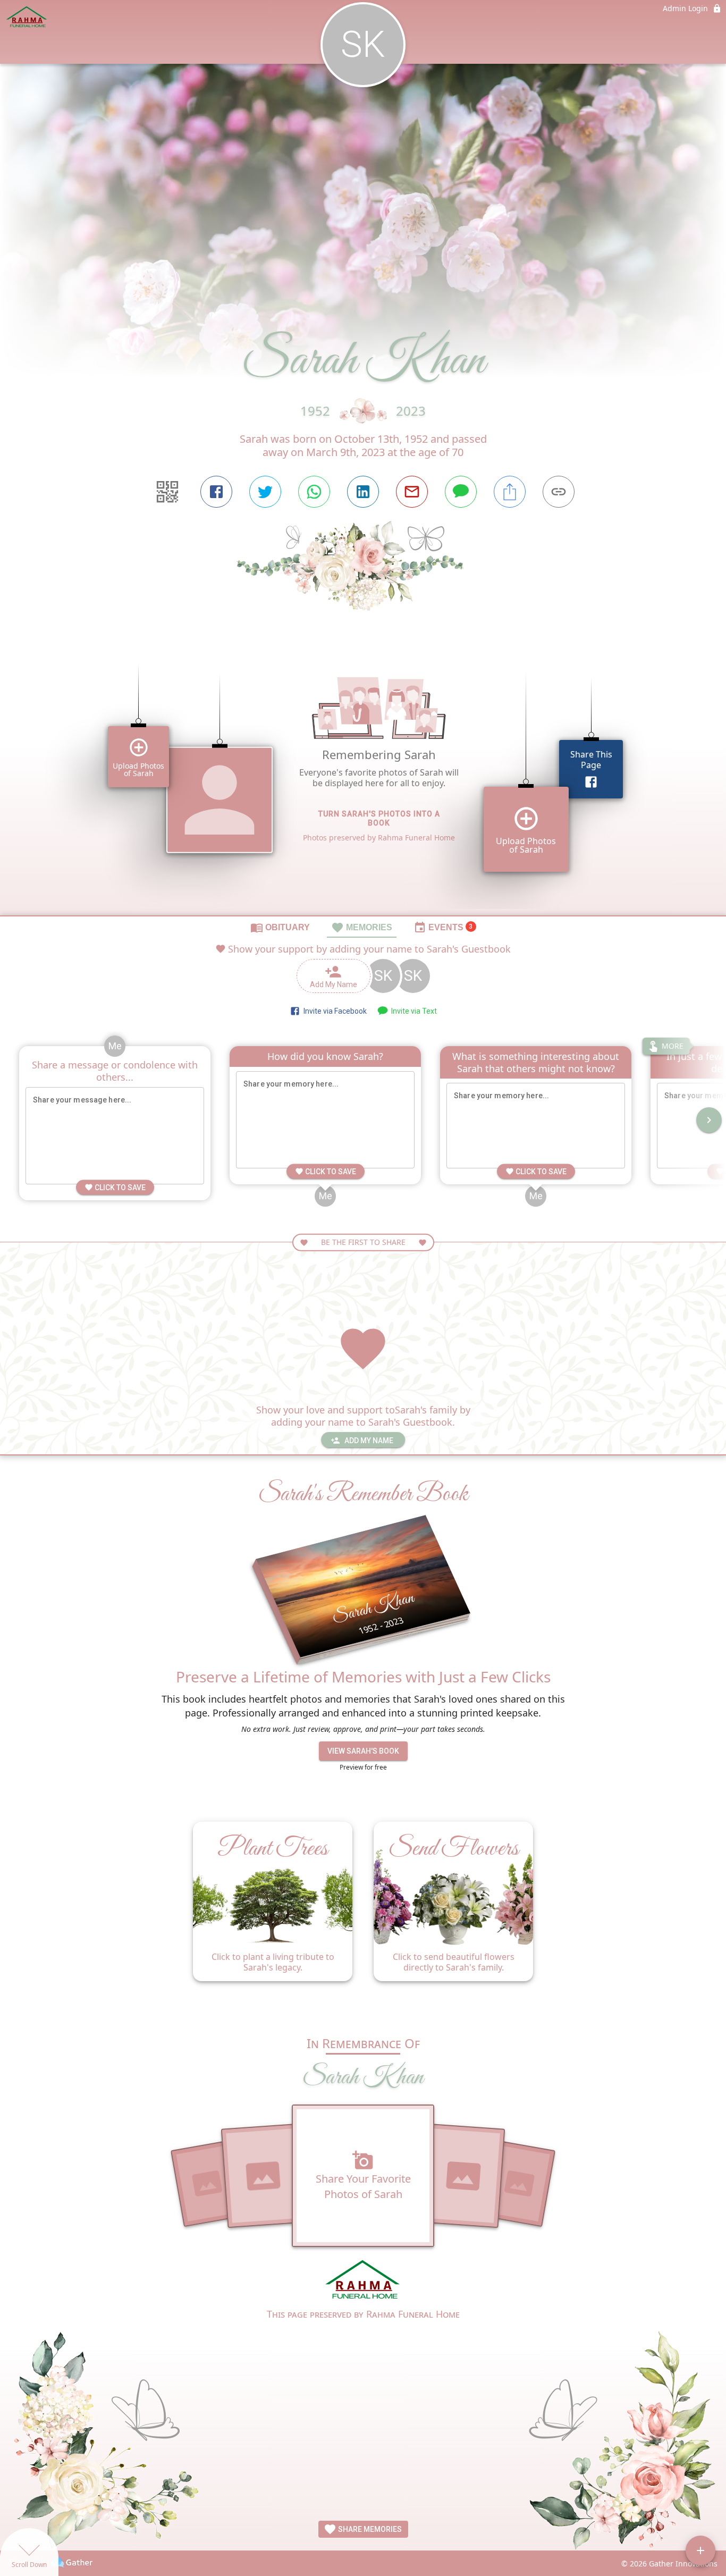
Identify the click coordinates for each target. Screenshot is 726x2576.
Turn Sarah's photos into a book (379, 818)
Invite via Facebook (334, 1011)
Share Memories (369, 2529)
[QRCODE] (167, 492)
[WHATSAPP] (314, 492)
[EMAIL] (412, 492)
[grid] (363, 781)
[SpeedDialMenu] (700, 2550)
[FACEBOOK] (216, 492)
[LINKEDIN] (363, 492)
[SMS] (461, 492)
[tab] (280, 927)
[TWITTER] (265, 492)
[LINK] (559, 492)
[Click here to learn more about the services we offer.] (363, 2281)
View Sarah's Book (363, 1751)
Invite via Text (412, 1011)
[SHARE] (510, 492)
